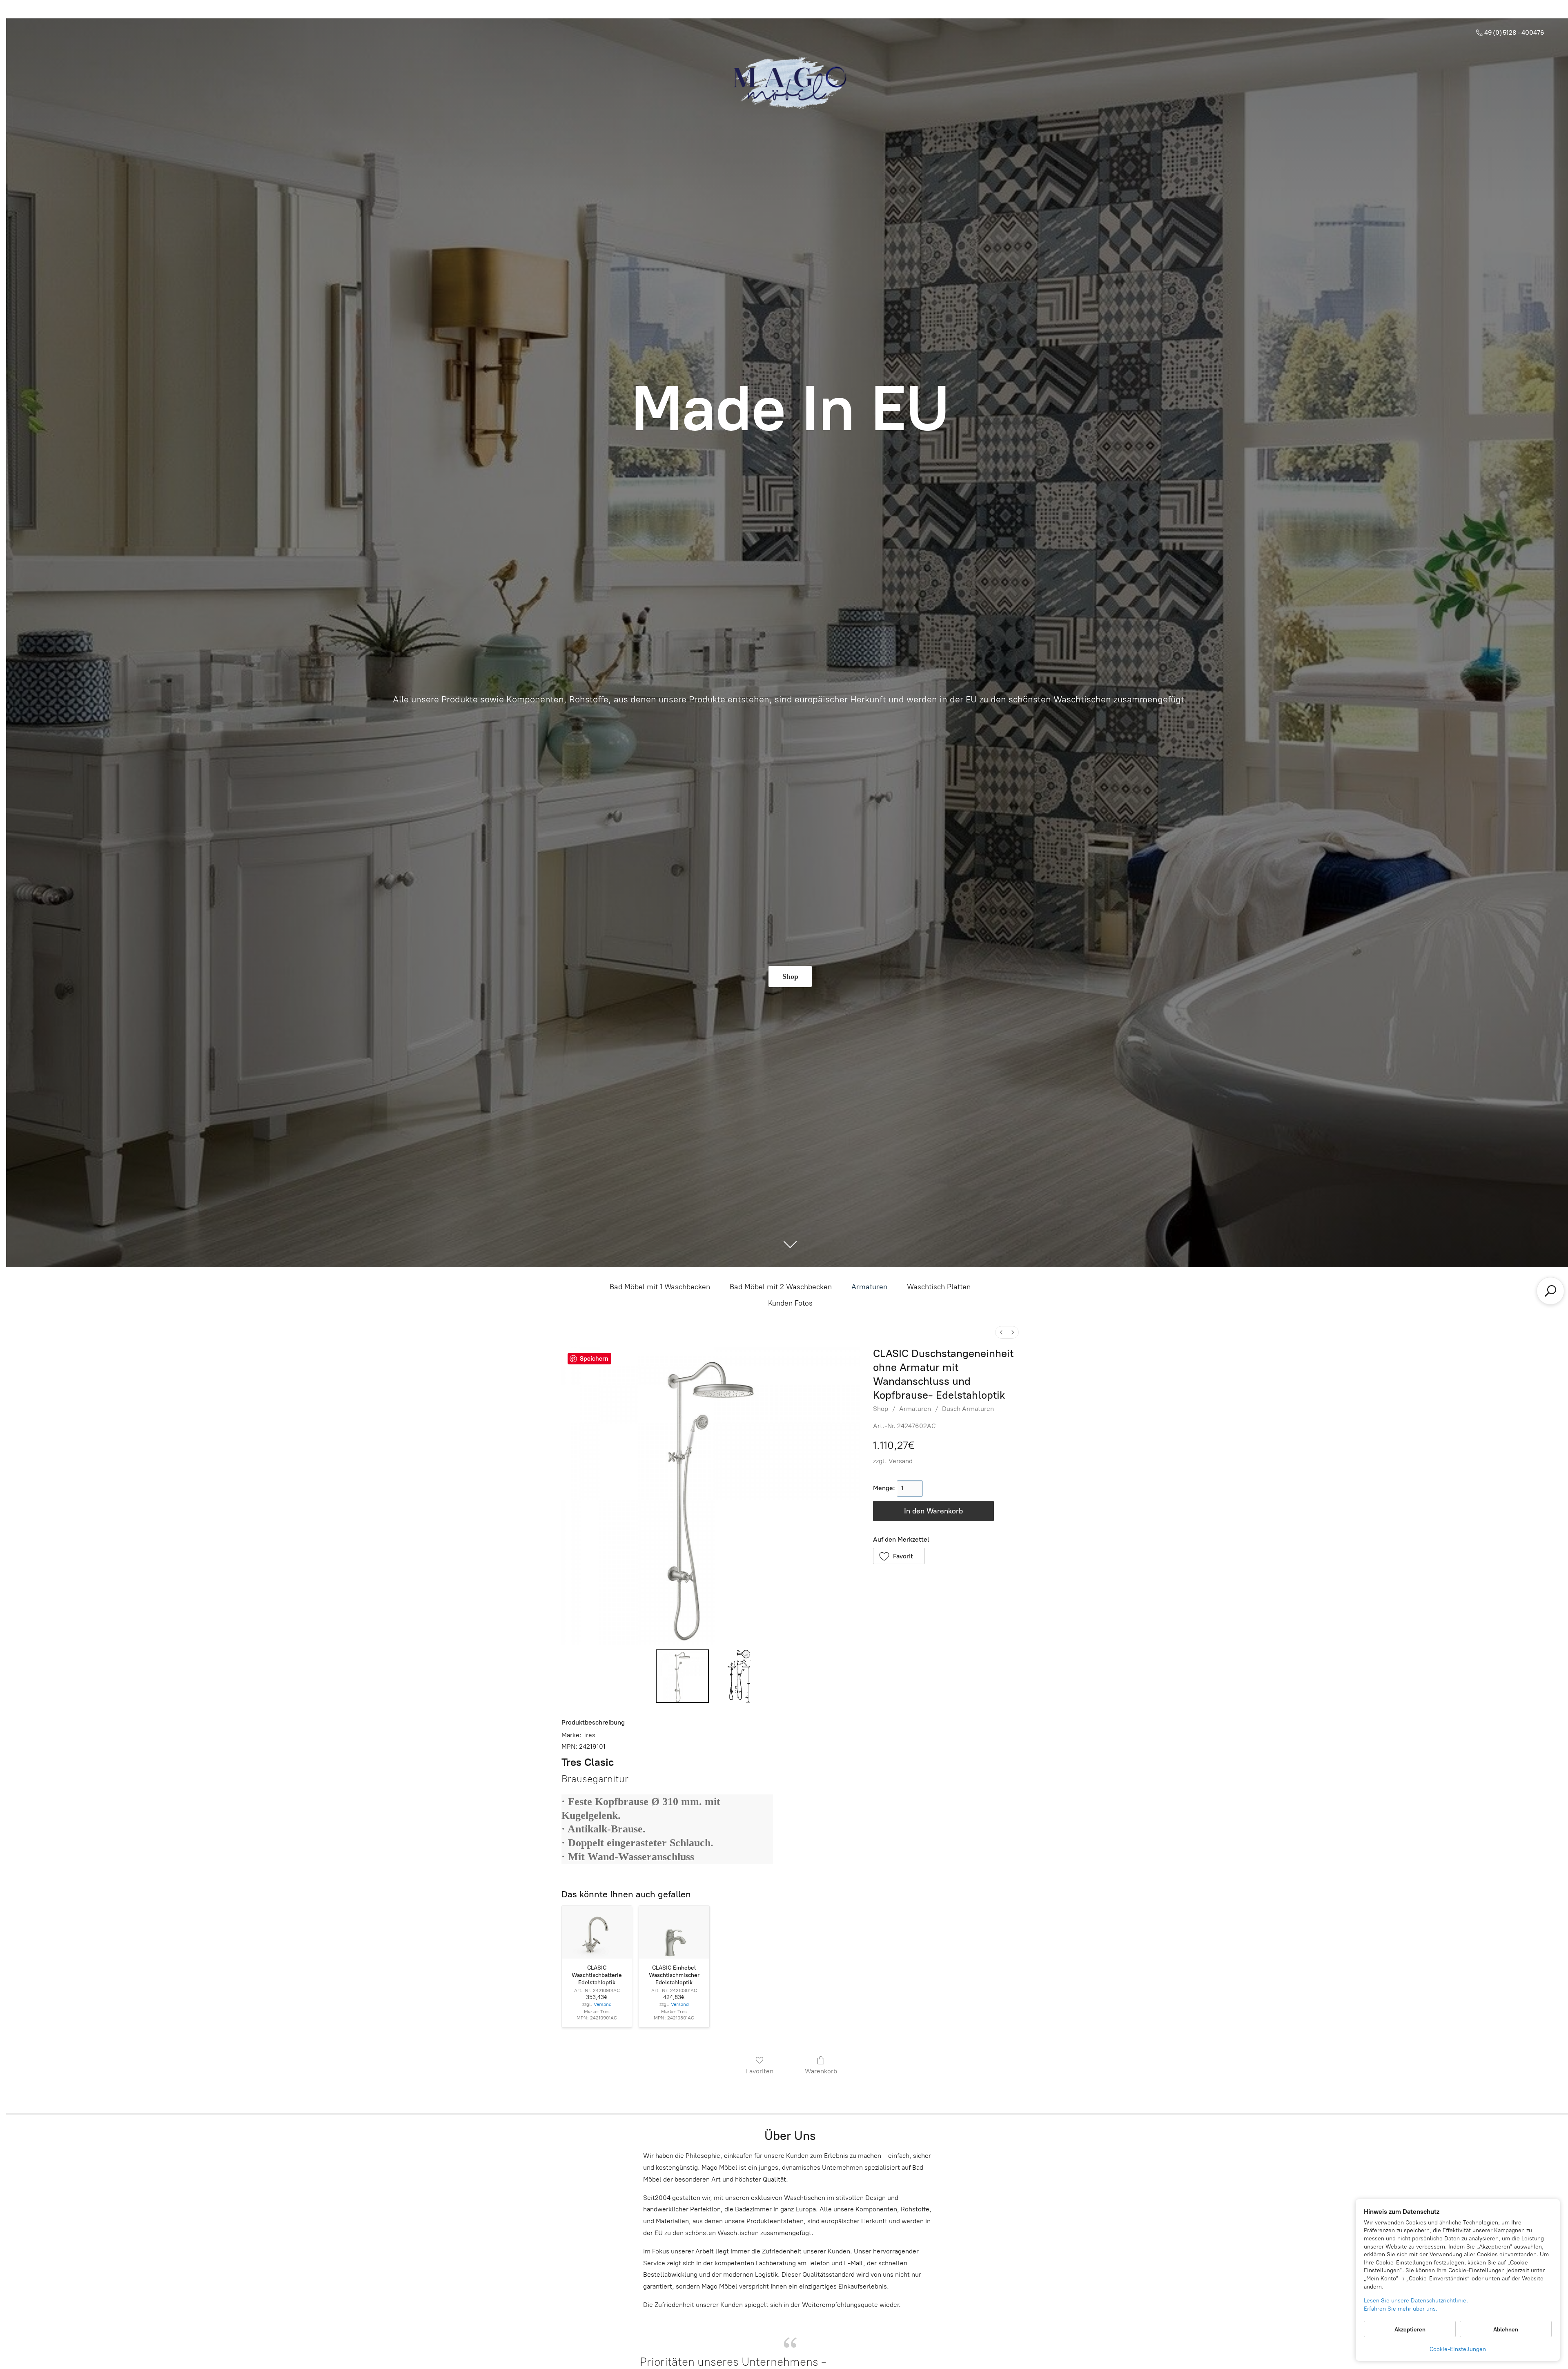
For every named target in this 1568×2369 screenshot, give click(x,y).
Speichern (594, 1359)
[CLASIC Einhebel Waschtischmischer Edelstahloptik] (674, 1932)
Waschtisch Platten (939, 1287)
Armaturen (869, 1287)
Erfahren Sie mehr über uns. (1401, 2309)
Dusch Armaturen (968, 1409)
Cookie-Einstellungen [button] (1458, 2349)
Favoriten (760, 2071)
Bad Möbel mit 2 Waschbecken (781, 1287)
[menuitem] (1001, 1332)
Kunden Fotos (790, 1303)
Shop (881, 1409)
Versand (901, 1461)
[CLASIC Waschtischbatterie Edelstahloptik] (597, 1932)
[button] (899, 1556)
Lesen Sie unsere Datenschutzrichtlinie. (1416, 2301)
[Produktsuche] (1550, 1291)
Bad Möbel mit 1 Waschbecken (660, 1287)
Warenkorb (821, 2071)
